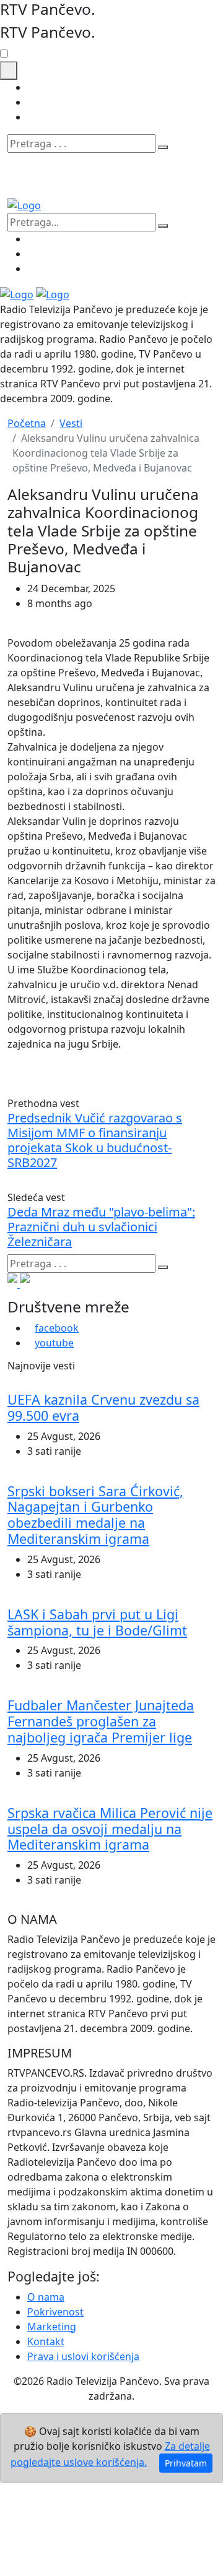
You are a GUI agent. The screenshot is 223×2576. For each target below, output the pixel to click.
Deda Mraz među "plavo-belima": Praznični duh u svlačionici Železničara (101, 1227)
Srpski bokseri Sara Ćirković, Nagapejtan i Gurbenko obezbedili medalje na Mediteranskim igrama (95, 1515)
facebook (57, 1328)
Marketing (52, 2327)
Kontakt (46, 2341)
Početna (27, 423)
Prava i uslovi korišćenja (83, 2356)
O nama (46, 2297)
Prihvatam (186, 2463)
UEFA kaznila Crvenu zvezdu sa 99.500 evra (103, 1407)
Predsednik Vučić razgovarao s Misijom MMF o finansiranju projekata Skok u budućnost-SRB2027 (95, 1140)
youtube (54, 1343)
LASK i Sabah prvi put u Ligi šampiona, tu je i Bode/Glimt (97, 1622)
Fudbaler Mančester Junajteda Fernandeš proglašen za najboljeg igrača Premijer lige (101, 1721)
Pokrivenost (55, 2312)
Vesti (71, 423)
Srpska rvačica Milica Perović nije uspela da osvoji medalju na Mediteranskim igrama (110, 1829)
